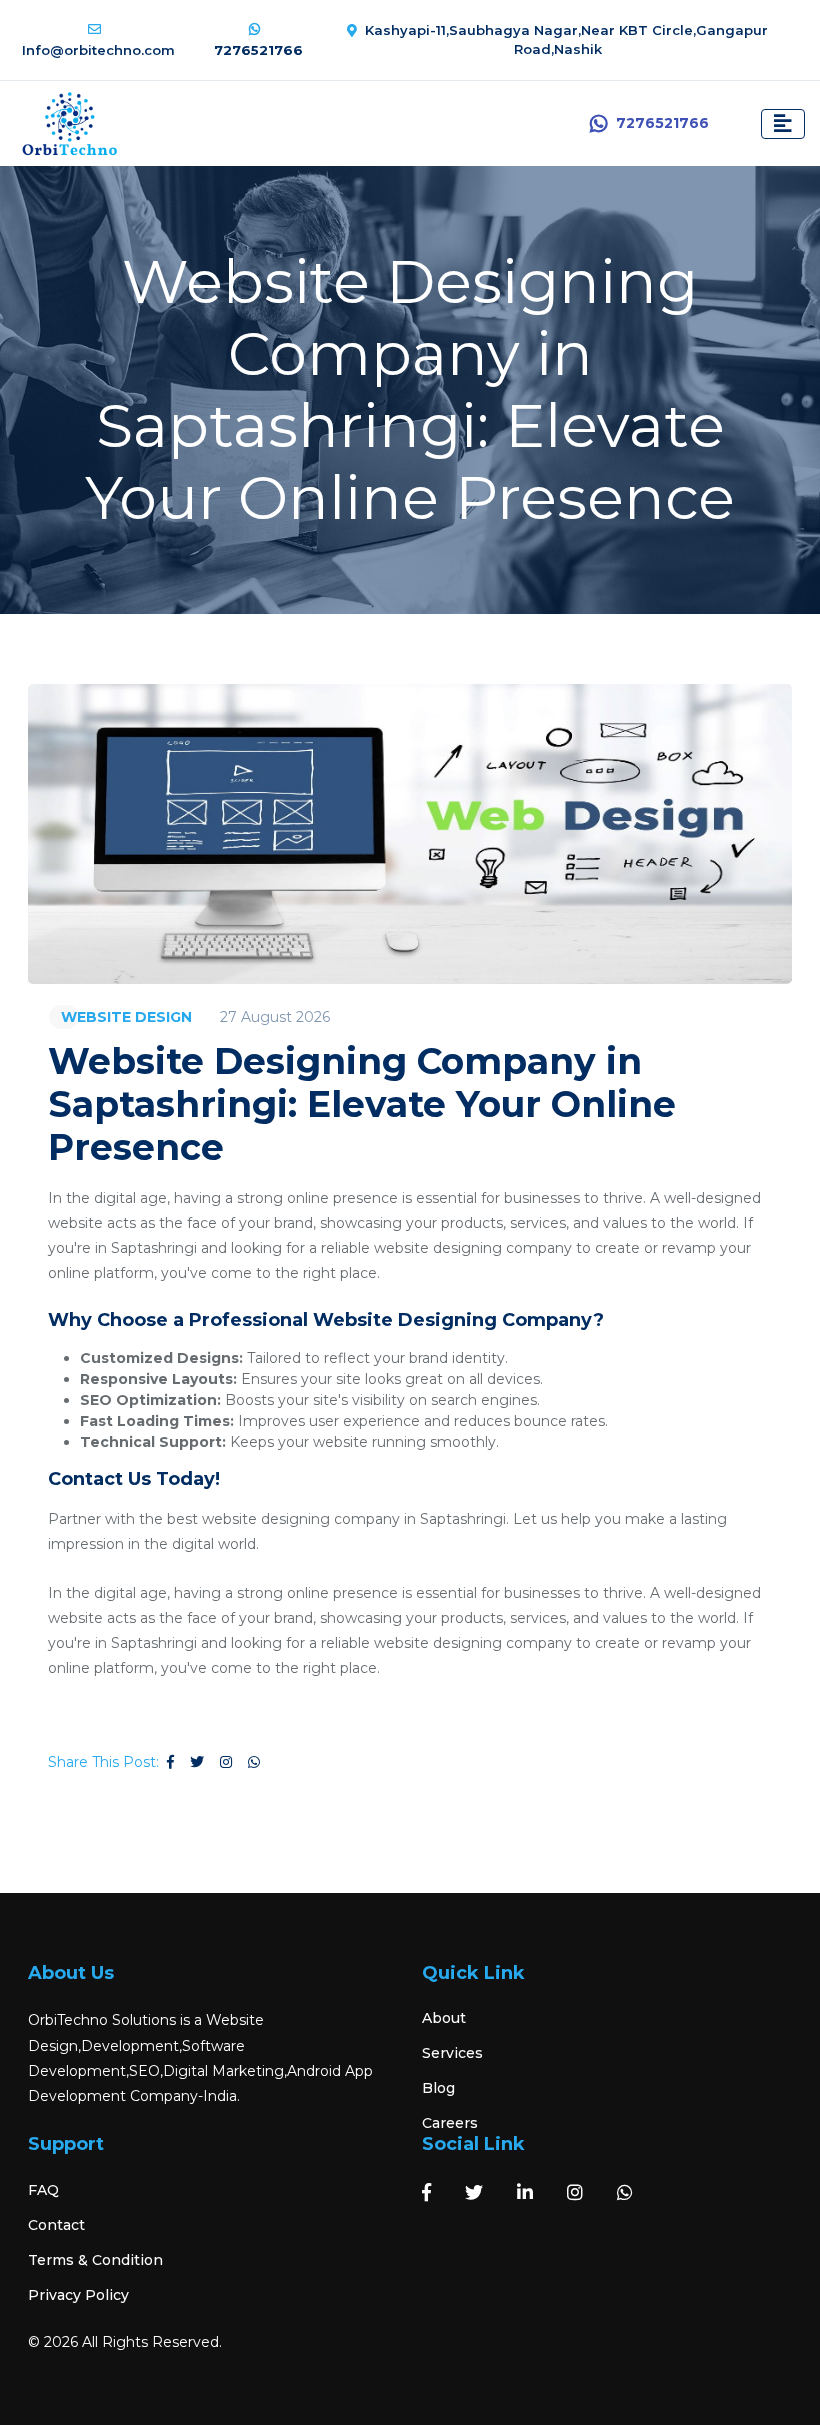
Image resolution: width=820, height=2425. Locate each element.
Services (452, 2053)
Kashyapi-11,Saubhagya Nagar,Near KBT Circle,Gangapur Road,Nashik (566, 40)
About (444, 2018)
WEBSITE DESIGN (126, 1017)
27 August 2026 (275, 1017)
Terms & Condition (95, 2260)
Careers (450, 2123)
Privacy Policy (78, 2295)
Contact (56, 2225)
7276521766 (662, 123)
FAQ (43, 2190)
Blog (438, 2088)
